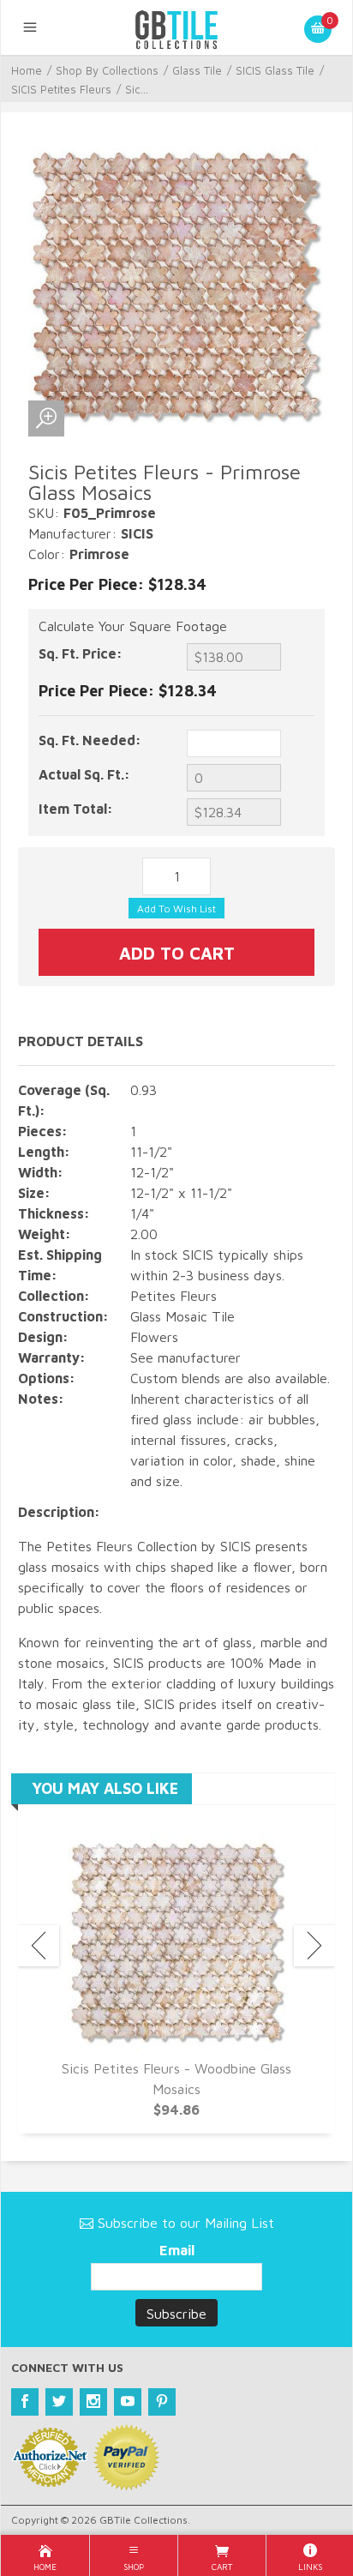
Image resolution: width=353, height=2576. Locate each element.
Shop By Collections (107, 70)
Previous (39, 1946)
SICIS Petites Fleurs (61, 89)
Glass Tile (197, 70)
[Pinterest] (162, 2402)
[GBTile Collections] (176, 27)
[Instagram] (93, 2402)
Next (314, 1946)
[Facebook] (25, 2402)
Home (27, 70)
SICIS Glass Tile (275, 70)
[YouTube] (128, 2402)
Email (177, 2250)
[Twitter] (59, 2402)
